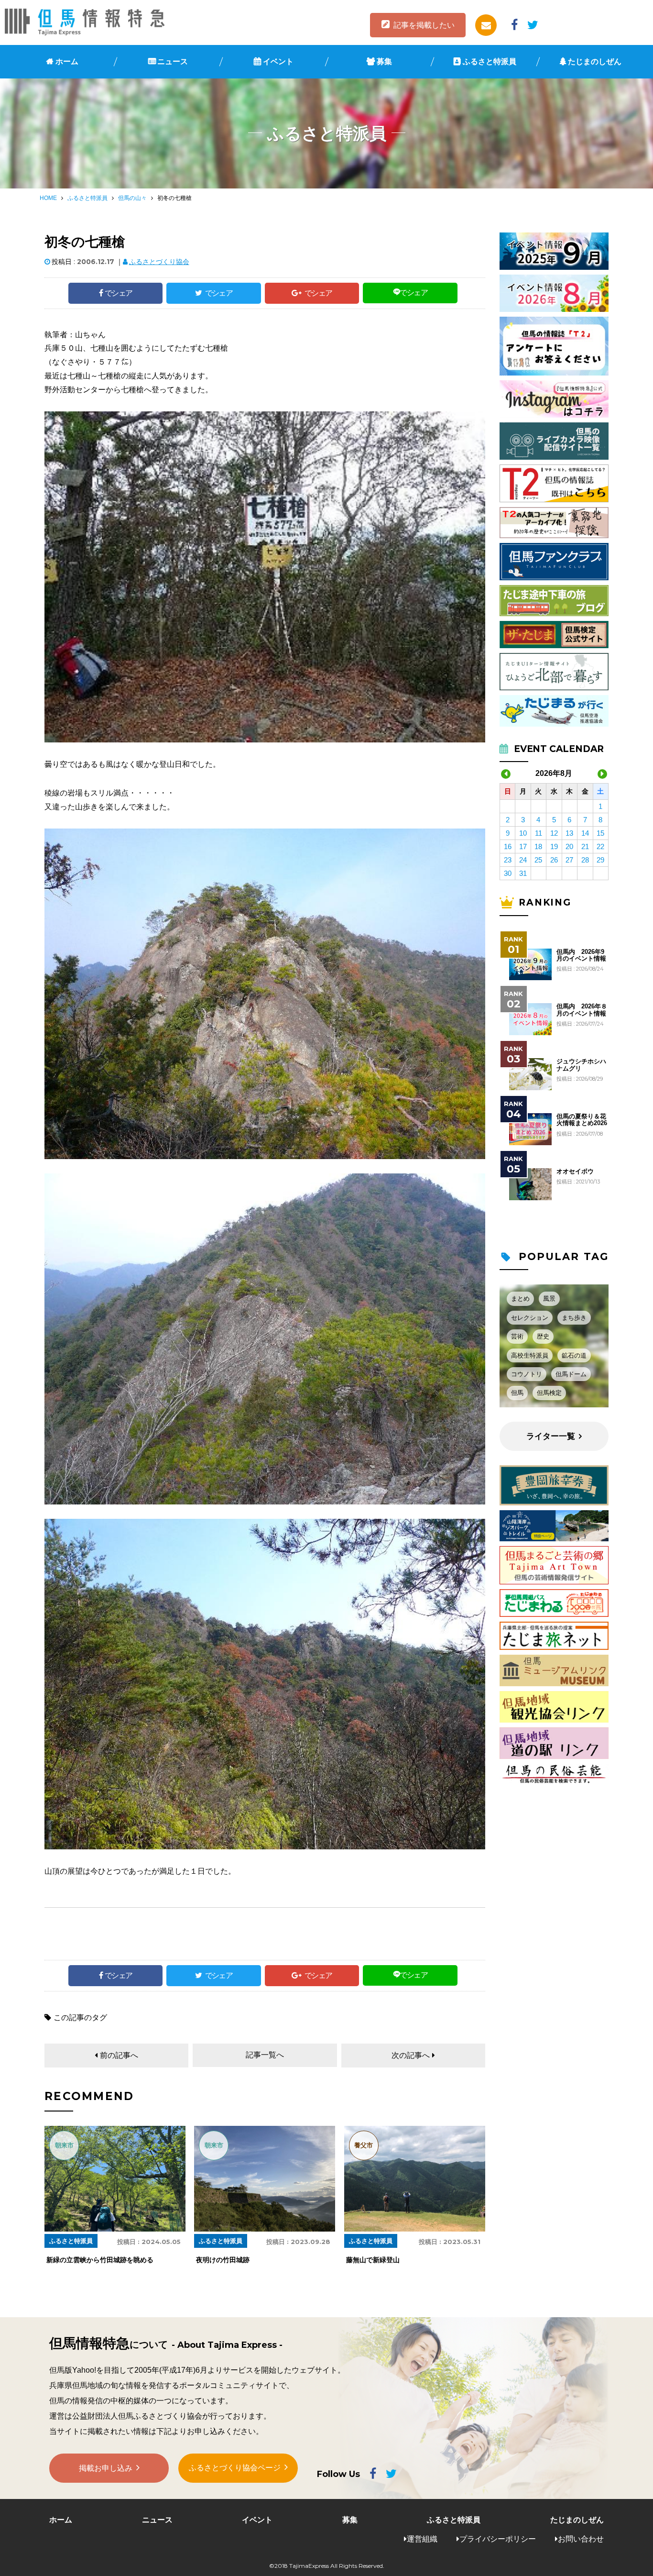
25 (538, 860)
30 (508, 873)
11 (539, 833)
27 (569, 860)
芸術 (517, 1336)
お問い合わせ (581, 2539)
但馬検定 (549, 1393)
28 (585, 860)
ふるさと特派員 (490, 61)
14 (585, 833)
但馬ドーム (571, 1374)
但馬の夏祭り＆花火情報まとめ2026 (582, 1120)
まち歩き (574, 1318)
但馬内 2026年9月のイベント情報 (581, 955)
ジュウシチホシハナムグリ (581, 1065)
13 (569, 833)
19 (554, 846)
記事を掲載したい (424, 25)
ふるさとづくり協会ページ (235, 2468)
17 (523, 846)
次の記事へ (411, 2055)
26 (554, 860)
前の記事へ (119, 2055)
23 (508, 860)
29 (600, 860)
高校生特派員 (530, 1355)
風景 (549, 1299)
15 (600, 833)
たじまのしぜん (595, 61)
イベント (278, 61)
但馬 (517, 1393)
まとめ (520, 1299)
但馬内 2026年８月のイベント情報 (582, 1010)
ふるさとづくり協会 (159, 262)
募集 (384, 61)
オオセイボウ (575, 1172)
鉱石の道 (574, 1355)
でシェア (119, 293)
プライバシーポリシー (498, 2539)
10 (523, 833)
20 (569, 846)
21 (585, 846)
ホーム (67, 61)
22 (600, 846)
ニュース (173, 61)
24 (523, 860)
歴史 (543, 1336)
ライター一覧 (551, 1436)
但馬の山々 (132, 198)
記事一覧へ (265, 2055)
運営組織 (422, 2539)
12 (554, 833)
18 (538, 846)
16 (508, 846)
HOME (48, 198)
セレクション (530, 1318)
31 (523, 873)
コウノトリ (527, 1374)
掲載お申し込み (106, 2468)
